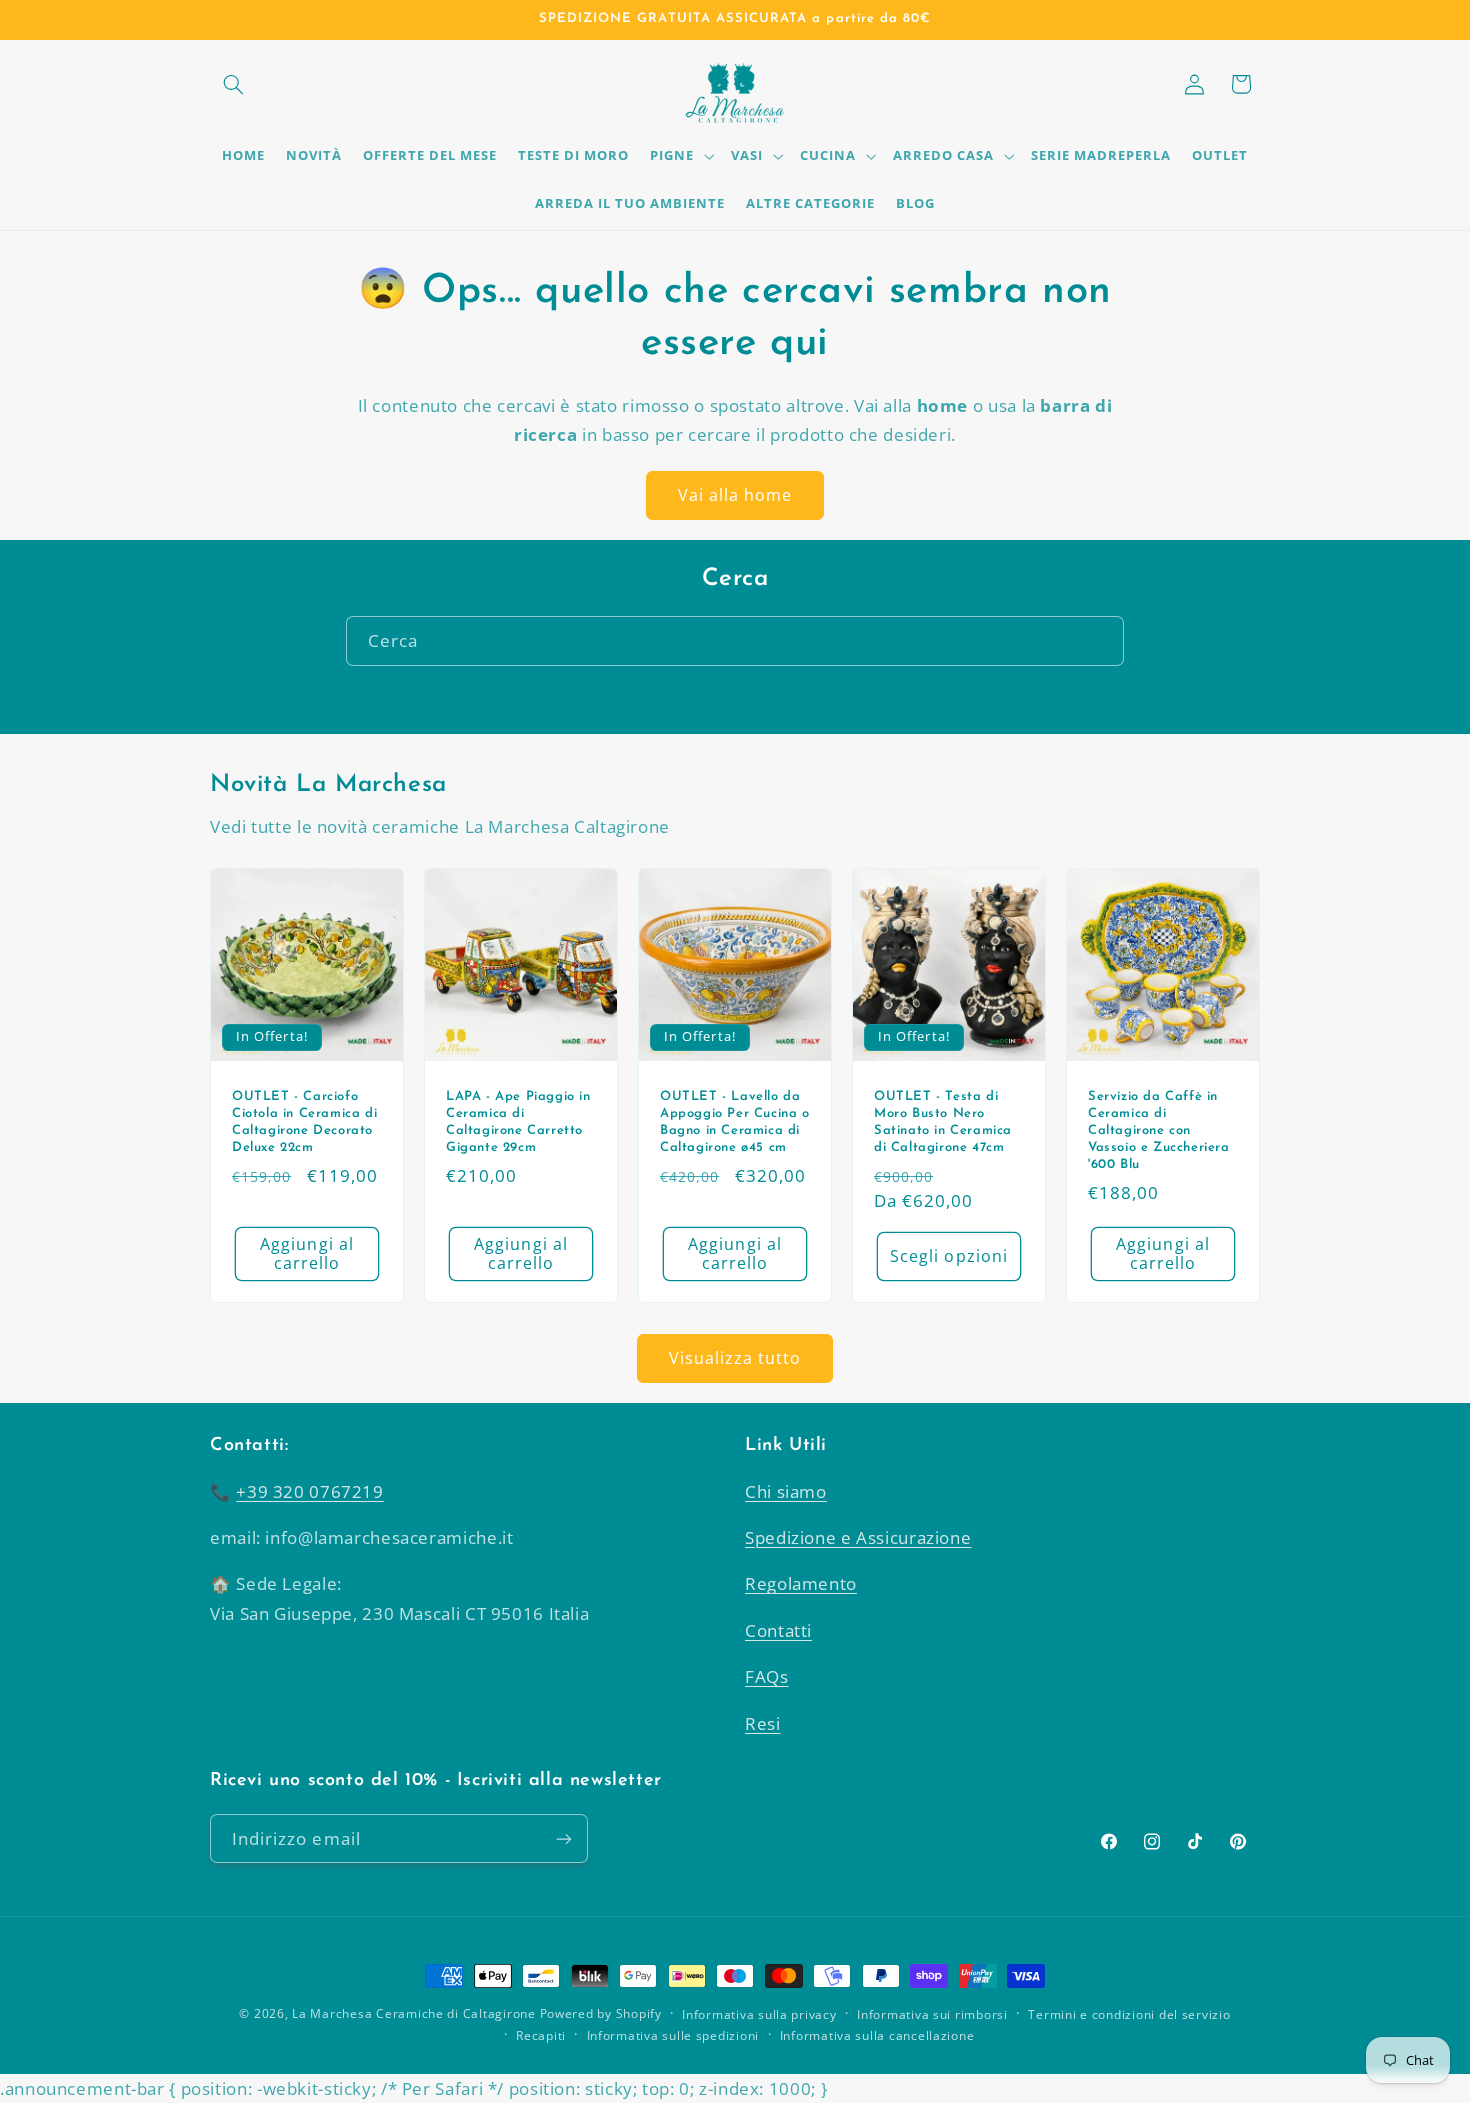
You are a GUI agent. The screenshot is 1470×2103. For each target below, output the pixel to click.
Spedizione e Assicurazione (858, 1537)
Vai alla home (735, 495)
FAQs (767, 1676)
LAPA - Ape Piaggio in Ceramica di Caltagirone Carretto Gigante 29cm (518, 1122)
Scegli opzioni (949, 1255)
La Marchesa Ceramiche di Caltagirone (413, 2013)
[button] (233, 84)
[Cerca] (1100, 640)
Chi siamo (786, 1491)
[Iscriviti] (564, 1838)
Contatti (778, 1630)
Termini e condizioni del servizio (1129, 2014)
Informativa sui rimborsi (932, 2014)
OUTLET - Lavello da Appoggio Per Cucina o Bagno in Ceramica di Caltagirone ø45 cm (735, 1122)
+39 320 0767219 (309, 1491)
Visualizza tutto (735, 1358)
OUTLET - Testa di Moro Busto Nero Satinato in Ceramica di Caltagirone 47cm (943, 1122)
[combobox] (735, 640)
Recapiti (541, 2035)
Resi (763, 1723)
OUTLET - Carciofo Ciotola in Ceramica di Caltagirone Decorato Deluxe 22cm (304, 1122)
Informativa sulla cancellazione (877, 2035)
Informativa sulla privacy (759, 2014)
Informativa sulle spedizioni (673, 2035)
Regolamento (801, 1583)
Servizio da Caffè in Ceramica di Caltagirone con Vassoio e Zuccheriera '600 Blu (1159, 1130)
